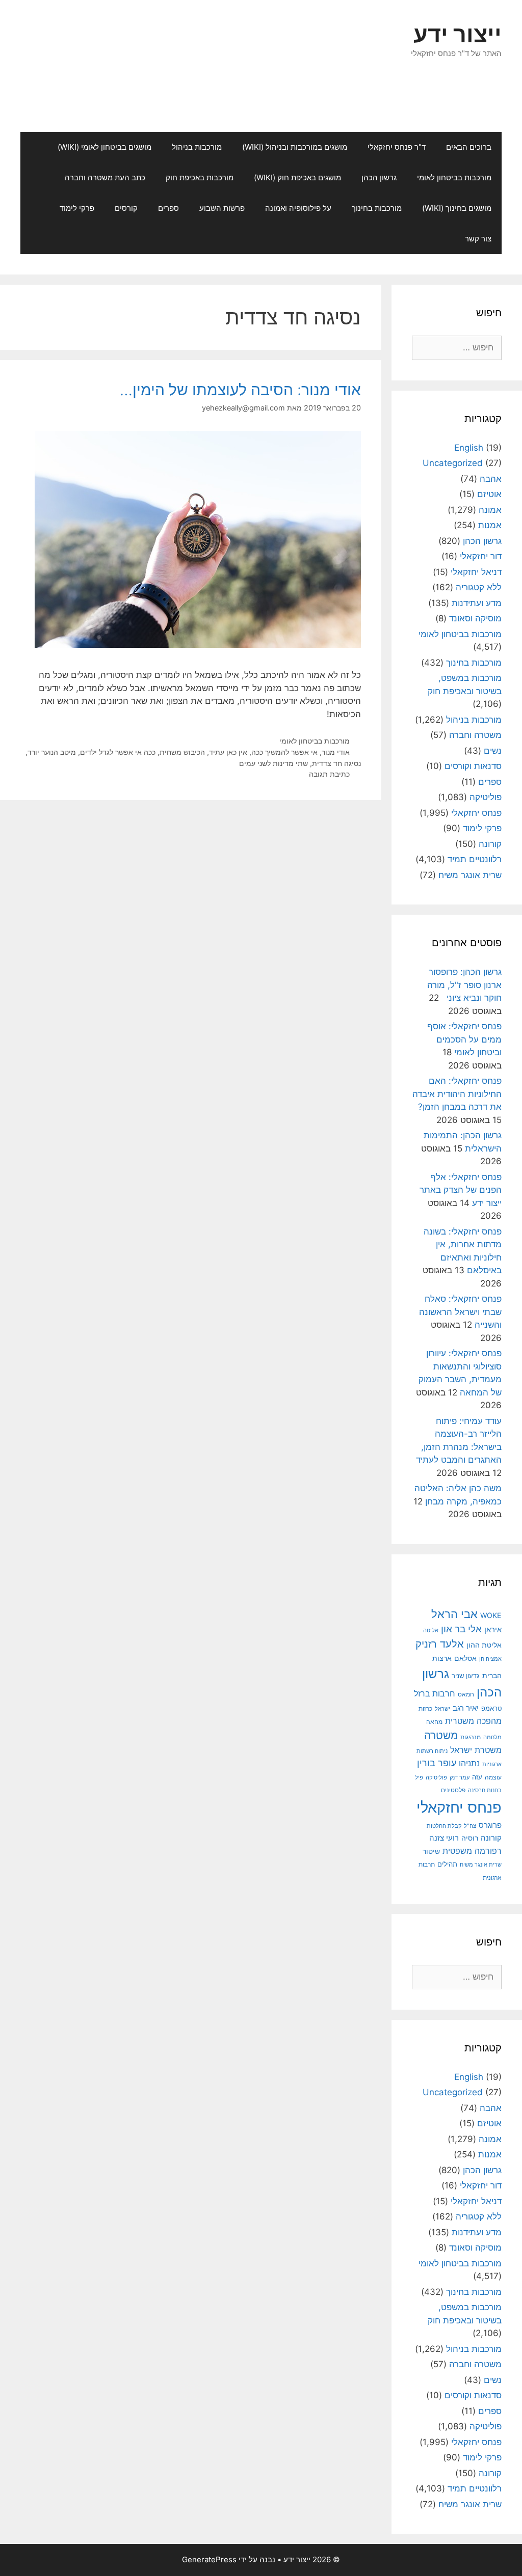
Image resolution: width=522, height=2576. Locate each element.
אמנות (490, 525)
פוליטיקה (486, 797)
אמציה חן (490, 1659)
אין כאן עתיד (228, 752)
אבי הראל (454, 1614)
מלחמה (492, 1737)
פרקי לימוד (77, 208)
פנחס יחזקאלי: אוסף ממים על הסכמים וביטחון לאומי (464, 1039)
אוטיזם (489, 494)
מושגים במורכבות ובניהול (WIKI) (295, 147)
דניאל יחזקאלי (476, 572)
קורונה (490, 844)
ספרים (168, 208)
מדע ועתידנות (477, 603)
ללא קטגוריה (479, 587)
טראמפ (491, 1708)
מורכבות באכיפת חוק (200, 177)
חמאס (466, 1694)
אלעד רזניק (440, 1644)
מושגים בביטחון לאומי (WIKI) (105, 147)
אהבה (491, 479)
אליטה (431, 1630)
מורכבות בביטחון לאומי (454, 177)
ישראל (442, 1709)
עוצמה (493, 1777)
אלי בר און (461, 1629)
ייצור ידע (458, 34)
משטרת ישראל (476, 1750)
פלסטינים (453, 1790)
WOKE (491, 1615)
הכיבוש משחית (182, 752)
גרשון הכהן (379, 177)
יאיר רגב (466, 1708)
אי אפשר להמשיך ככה (284, 752)
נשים (493, 751)
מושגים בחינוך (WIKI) (457, 208)
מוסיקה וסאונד (475, 618)
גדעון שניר (466, 1676)
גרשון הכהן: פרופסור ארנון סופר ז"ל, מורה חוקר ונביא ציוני (464, 985)
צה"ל (470, 1826)
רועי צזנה (444, 1838)
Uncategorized (453, 463)
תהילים (447, 1864)
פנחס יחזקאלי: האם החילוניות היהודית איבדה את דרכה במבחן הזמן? (457, 1094)
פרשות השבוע (222, 208)
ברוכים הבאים (469, 147)
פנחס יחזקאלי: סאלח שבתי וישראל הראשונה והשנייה (460, 1312)
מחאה (434, 1722)
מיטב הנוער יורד (52, 752)
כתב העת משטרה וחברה (105, 177)
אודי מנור (336, 752)
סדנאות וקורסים (473, 766)
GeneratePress (209, 2559)
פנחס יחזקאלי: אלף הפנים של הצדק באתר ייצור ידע (461, 1190)
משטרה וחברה (475, 735)
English (469, 448)
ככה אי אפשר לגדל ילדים (118, 752)
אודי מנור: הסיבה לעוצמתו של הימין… (240, 390)
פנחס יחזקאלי (476, 813)
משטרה (441, 1735)
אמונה (490, 510)
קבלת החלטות (444, 1826)
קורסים (126, 208)
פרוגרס (490, 1825)
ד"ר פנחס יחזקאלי (397, 147)
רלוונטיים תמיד (475, 859)
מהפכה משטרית (473, 1721)
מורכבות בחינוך (377, 208)
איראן (493, 1629)
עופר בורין (437, 1763)
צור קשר (478, 239)
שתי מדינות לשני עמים (273, 763)
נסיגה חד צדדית (336, 763)
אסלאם (465, 1658)
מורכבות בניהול (197, 147)
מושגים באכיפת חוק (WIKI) (297, 177)
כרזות (425, 1709)
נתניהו (469, 1763)
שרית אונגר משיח (470, 875)
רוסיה (470, 1838)
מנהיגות (471, 1737)
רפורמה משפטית (472, 1851)
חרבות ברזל (435, 1694)
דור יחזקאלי (481, 556)
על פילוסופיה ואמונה (298, 208)
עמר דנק (460, 1777)
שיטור (431, 1851)
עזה (477, 1777)
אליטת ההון (484, 1645)
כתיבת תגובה (329, 774)
